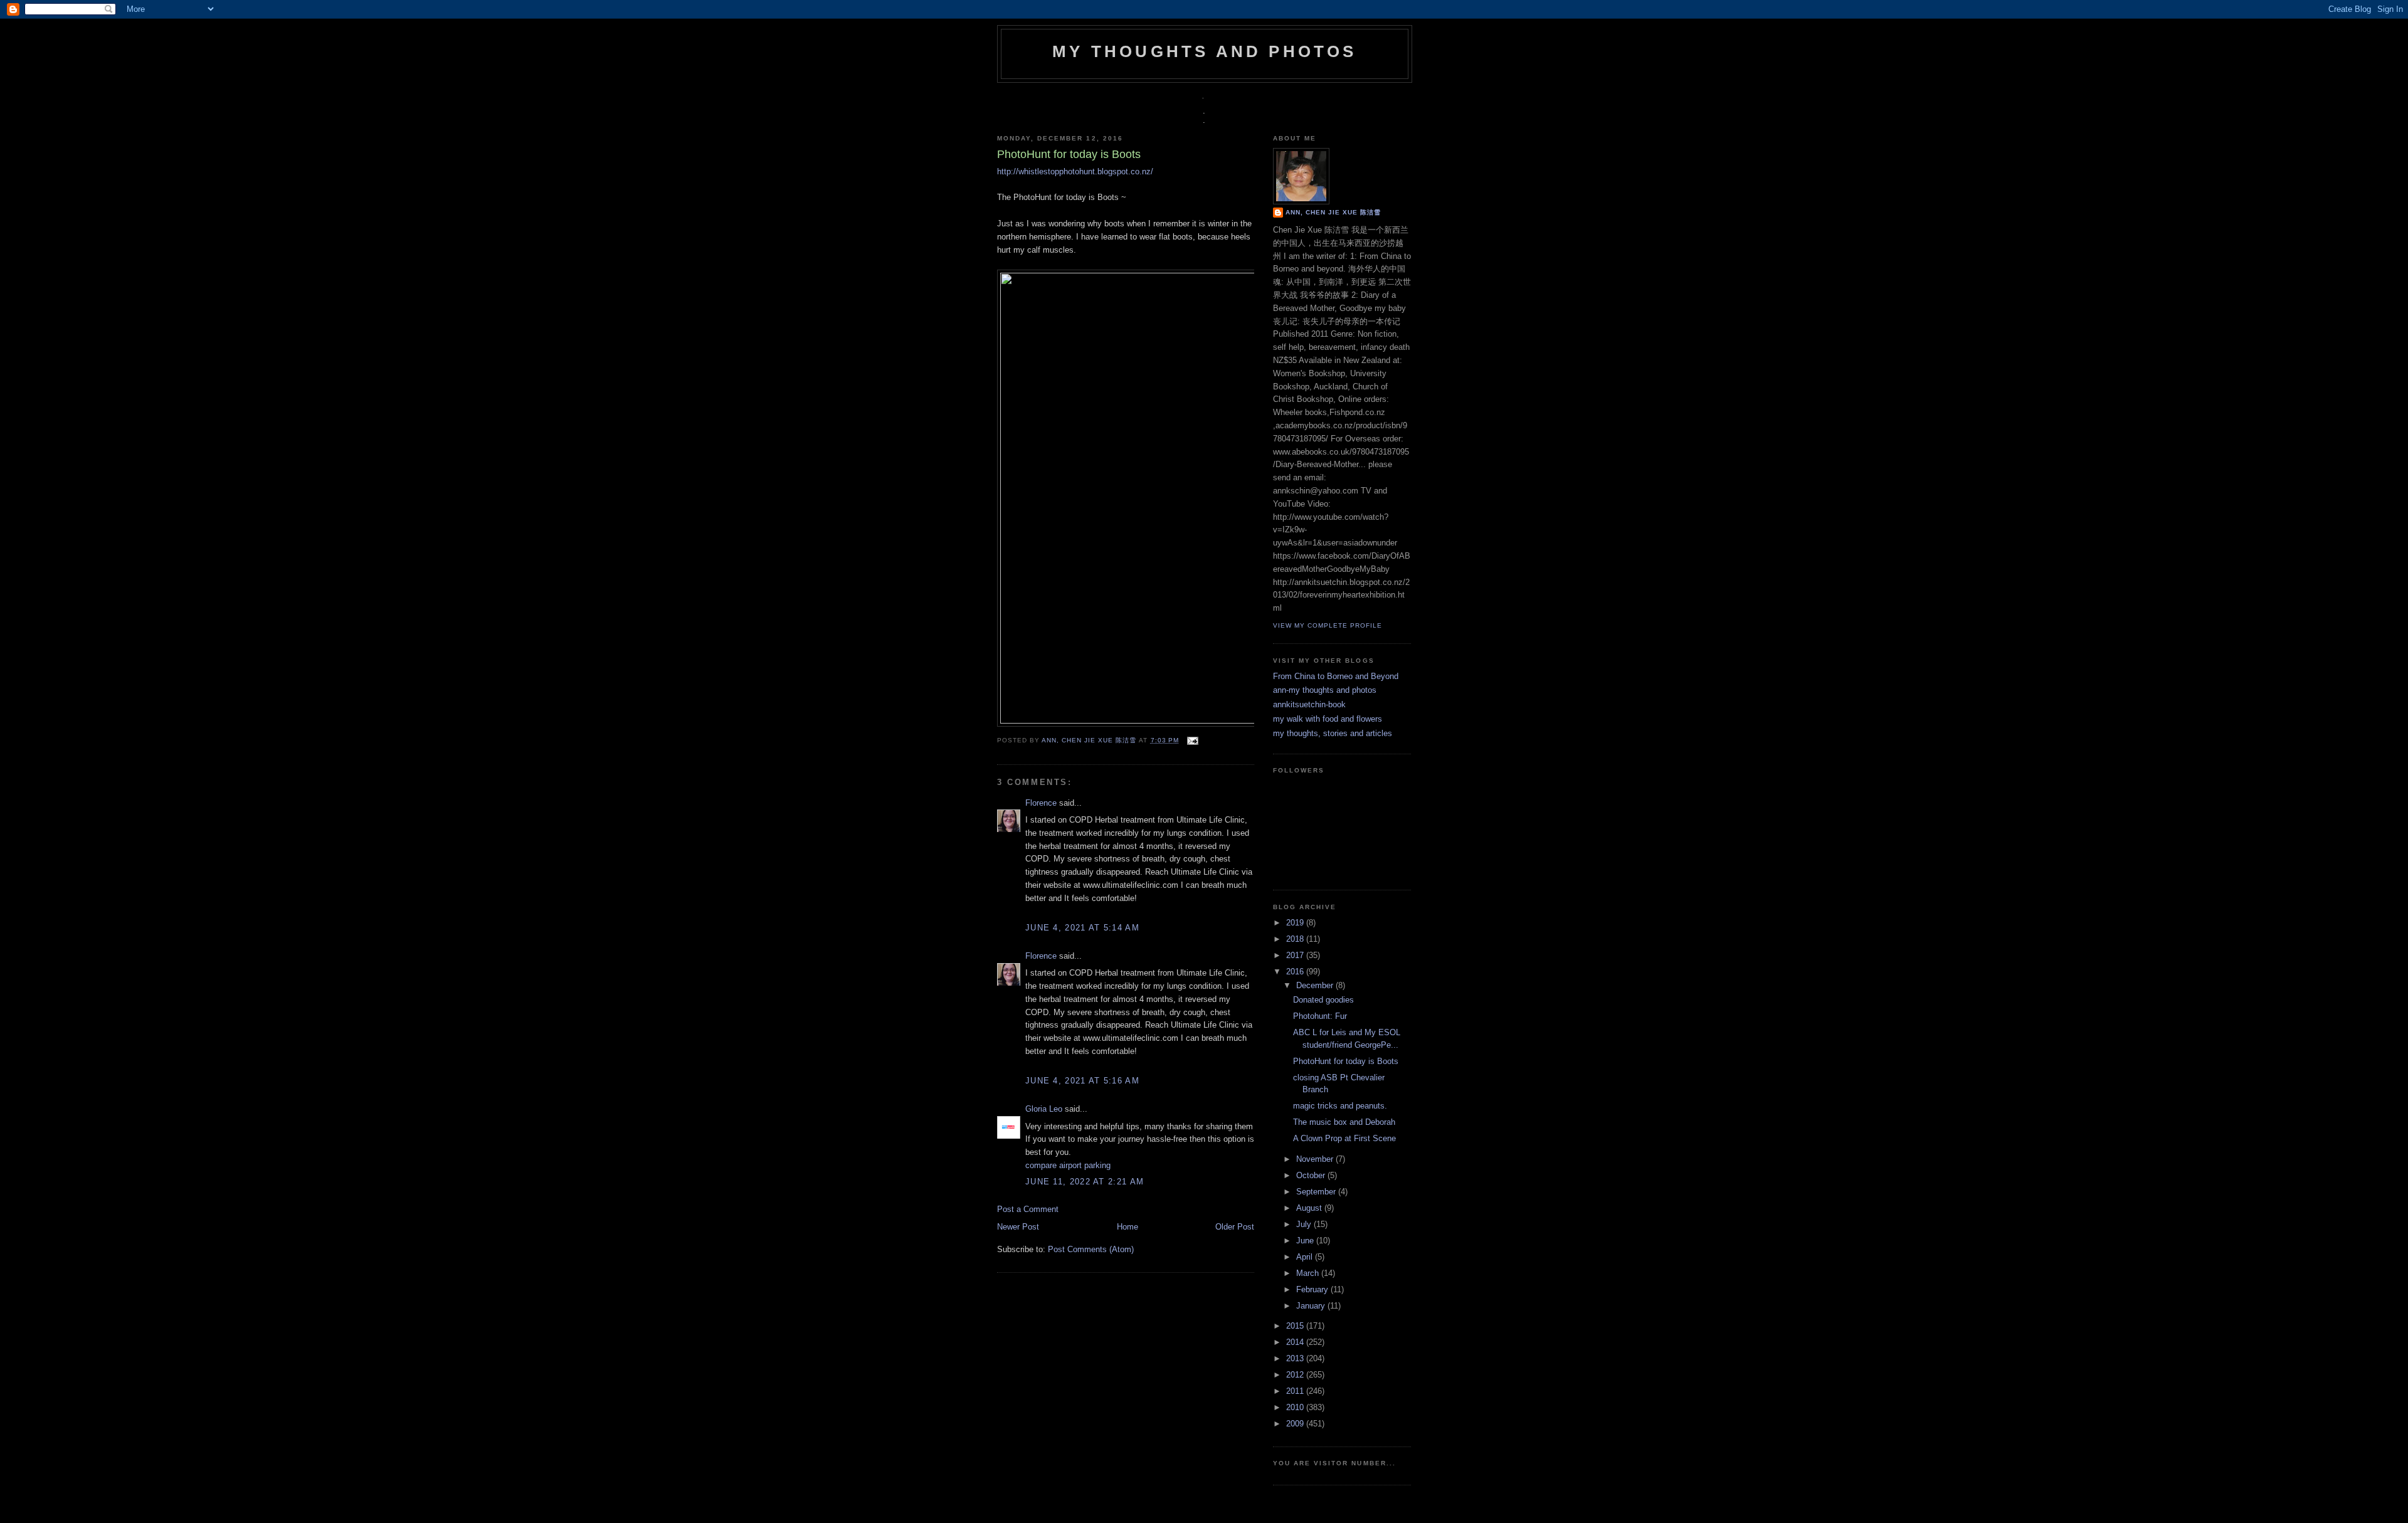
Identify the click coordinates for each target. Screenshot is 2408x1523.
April (1306, 1257)
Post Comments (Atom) (1091, 1249)
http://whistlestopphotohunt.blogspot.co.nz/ (1075, 171)
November (1316, 1159)
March (1309, 1273)
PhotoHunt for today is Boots (1346, 1061)
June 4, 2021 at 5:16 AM (1082, 1081)
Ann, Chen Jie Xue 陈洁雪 (1090, 740)
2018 (1296, 939)
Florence (1041, 803)
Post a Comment (1028, 1209)
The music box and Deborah (1344, 1122)
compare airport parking (1068, 1165)
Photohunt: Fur (1320, 1016)
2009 (1296, 1424)
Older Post (1235, 1227)
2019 (1296, 923)
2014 (1296, 1342)
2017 (1296, 955)
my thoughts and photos (1204, 51)
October (1312, 1175)
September (1317, 1192)
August (1310, 1208)
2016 (1296, 972)
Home (1127, 1227)
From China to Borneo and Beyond (1336, 676)
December (1316, 985)
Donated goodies (1323, 1000)
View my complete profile (1328, 625)
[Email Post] (1191, 740)
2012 (1296, 1375)
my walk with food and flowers (1328, 719)
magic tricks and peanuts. (1340, 1106)
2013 (1296, 1358)
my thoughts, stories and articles (1333, 733)
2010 (1296, 1407)
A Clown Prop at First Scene (1344, 1138)
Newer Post (1018, 1227)
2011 (1296, 1391)
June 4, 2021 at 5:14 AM (1082, 928)
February (1313, 1289)
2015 (1296, 1326)
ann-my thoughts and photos (1325, 690)
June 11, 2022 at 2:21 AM (1085, 1182)
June (1306, 1241)
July (1305, 1224)
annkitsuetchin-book (1309, 704)
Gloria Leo (1044, 1109)
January (1312, 1306)
